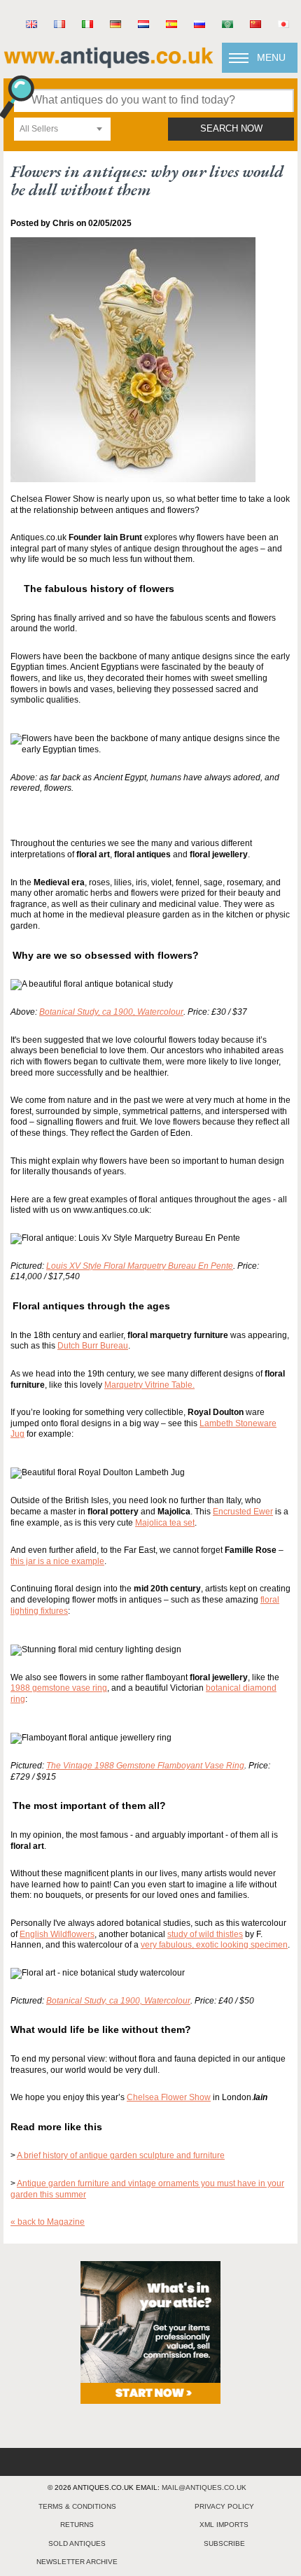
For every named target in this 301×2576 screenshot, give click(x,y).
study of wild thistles (205, 1934)
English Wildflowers (57, 1934)
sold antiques (77, 2543)
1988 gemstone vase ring (59, 1688)
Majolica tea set (165, 1523)
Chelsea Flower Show (169, 2097)
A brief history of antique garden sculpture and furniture (121, 2155)
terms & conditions (77, 2506)
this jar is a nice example (57, 1561)
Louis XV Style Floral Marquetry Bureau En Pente (140, 1266)
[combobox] (62, 129)
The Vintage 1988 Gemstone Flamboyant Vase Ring (145, 1766)
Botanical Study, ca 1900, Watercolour (111, 1012)
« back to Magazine (48, 2222)
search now (231, 129)
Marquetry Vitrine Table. (149, 1385)
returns (77, 2525)
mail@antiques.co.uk (204, 2487)
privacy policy (224, 2506)
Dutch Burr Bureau (93, 1346)
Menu (271, 57)
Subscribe (224, 2543)
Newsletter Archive (77, 2562)
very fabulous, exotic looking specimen (214, 1945)
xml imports (224, 2525)
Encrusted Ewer (243, 1512)
